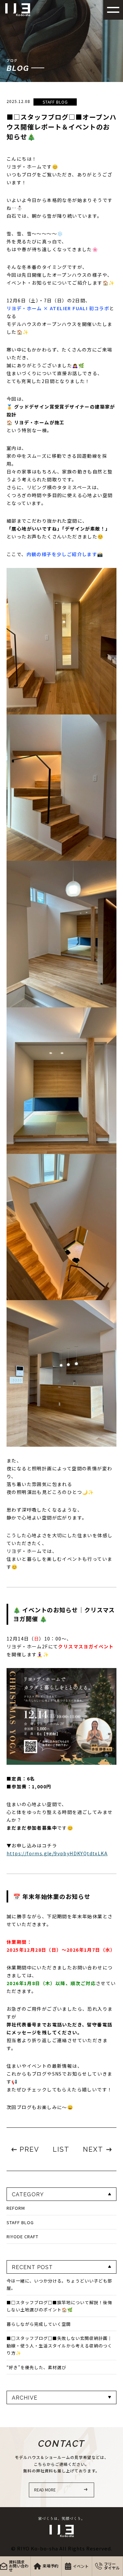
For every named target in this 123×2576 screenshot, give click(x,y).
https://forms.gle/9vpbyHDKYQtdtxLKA (57, 1853)
